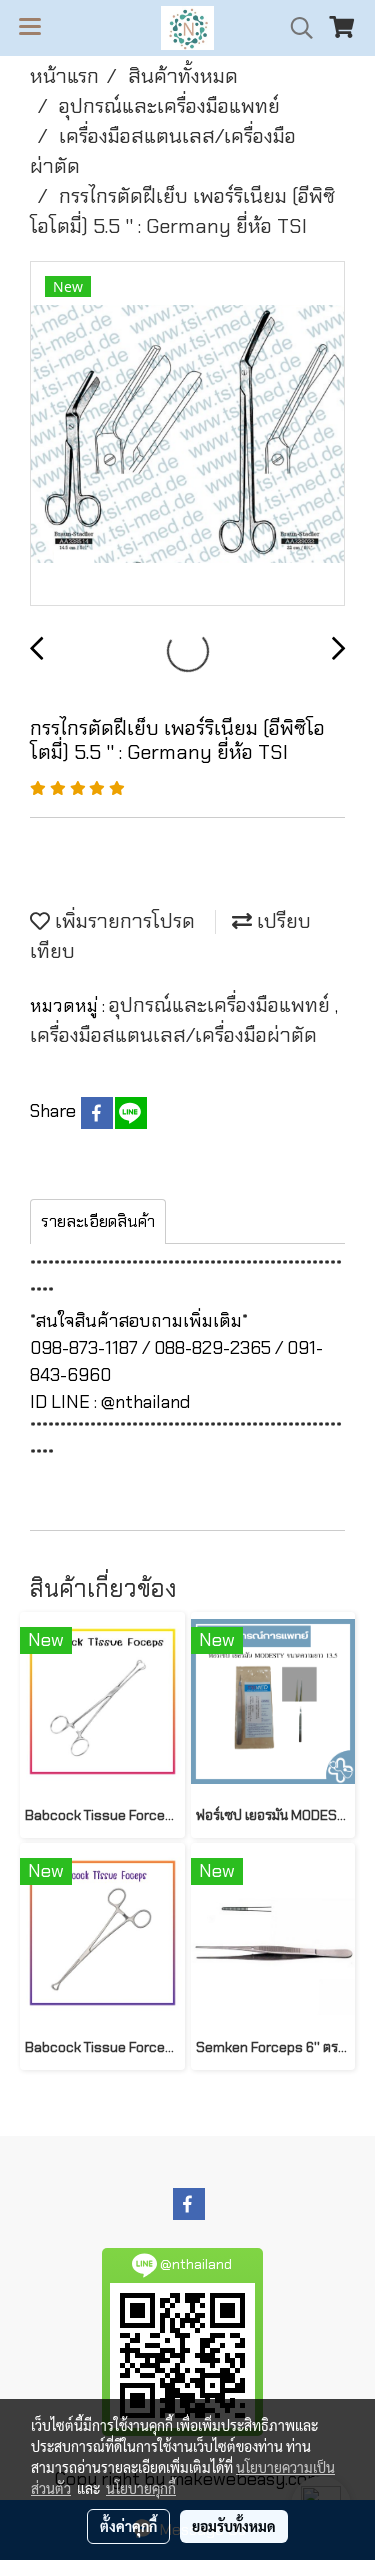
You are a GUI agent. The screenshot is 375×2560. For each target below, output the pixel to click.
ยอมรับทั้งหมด (234, 2526)
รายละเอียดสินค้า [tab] (98, 1221)
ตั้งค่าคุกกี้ (128, 2526)
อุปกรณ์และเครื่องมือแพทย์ (222, 1005)
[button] (295, 28)
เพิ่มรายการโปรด (122, 921)
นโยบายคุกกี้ (141, 2488)
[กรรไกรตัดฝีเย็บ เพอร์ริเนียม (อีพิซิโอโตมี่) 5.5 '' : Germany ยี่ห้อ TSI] (187, 434)
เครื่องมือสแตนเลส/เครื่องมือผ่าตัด (173, 1035)
